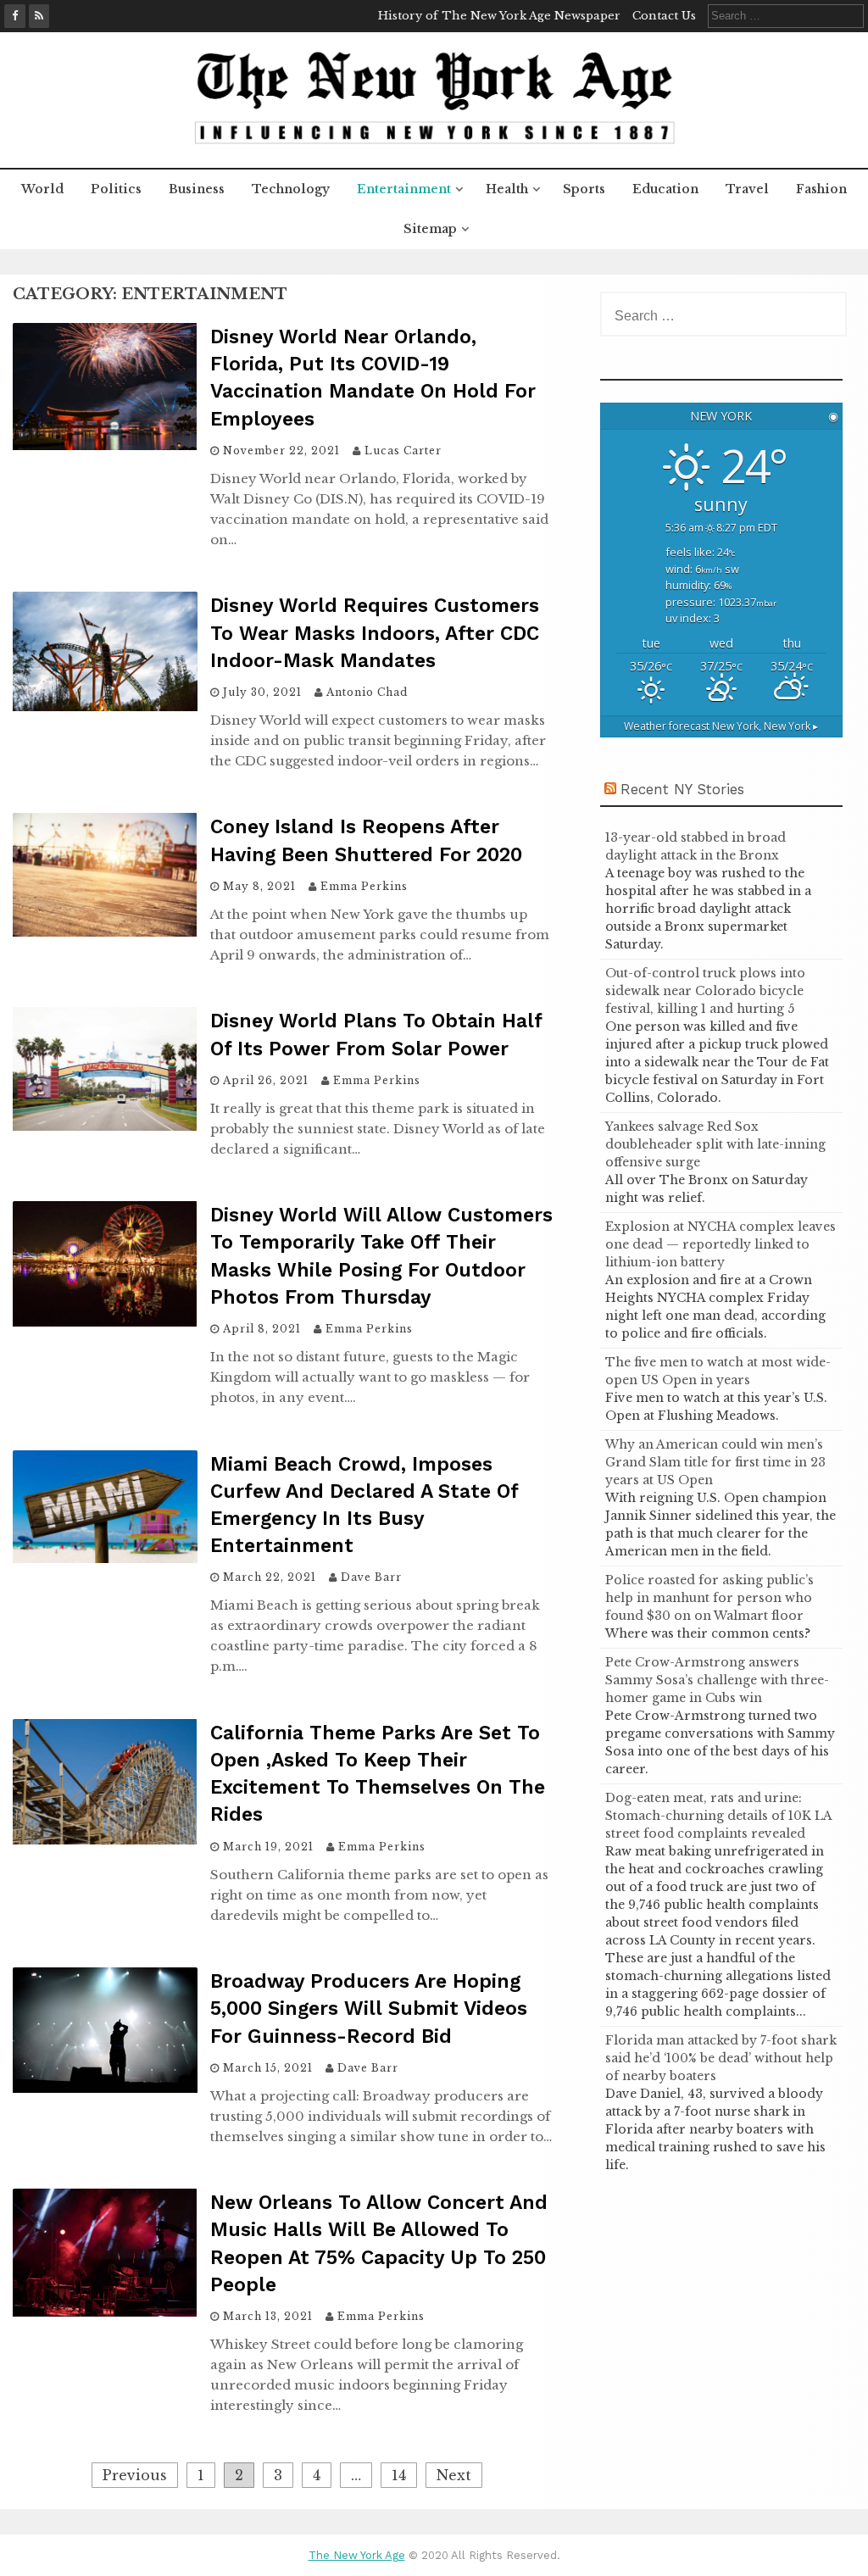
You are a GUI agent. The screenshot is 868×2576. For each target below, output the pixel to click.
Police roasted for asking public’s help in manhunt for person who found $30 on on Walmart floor (709, 1598)
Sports (584, 189)
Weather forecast (721, 726)
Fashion (821, 189)
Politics (116, 189)
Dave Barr (371, 1577)
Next (454, 2475)
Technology (291, 189)
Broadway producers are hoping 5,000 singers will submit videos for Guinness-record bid (369, 2009)
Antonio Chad (367, 692)
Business (197, 189)
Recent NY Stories (682, 789)
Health (507, 189)
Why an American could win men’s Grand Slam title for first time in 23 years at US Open (715, 1462)
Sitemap (430, 229)
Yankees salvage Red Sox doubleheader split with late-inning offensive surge (715, 1144)
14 (399, 2475)
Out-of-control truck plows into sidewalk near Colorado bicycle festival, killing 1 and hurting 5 (705, 991)
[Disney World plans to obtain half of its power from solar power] (105, 1126)
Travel (747, 189)
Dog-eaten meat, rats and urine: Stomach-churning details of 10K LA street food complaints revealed (718, 1816)
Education (665, 189)
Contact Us (664, 16)
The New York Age (357, 2555)
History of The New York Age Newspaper (499, 16)
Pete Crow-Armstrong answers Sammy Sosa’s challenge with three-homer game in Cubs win (717, 1680)
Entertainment (404, 189)
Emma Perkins (364, 886)
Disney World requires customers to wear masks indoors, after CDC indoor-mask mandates (375, 633)
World (42, 189)
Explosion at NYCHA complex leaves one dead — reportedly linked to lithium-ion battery (721, 1244)
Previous (135, 2475)
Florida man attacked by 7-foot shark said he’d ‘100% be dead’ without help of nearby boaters (721, 2058)
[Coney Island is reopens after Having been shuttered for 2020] (105, 932)
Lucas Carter (403, 451)
